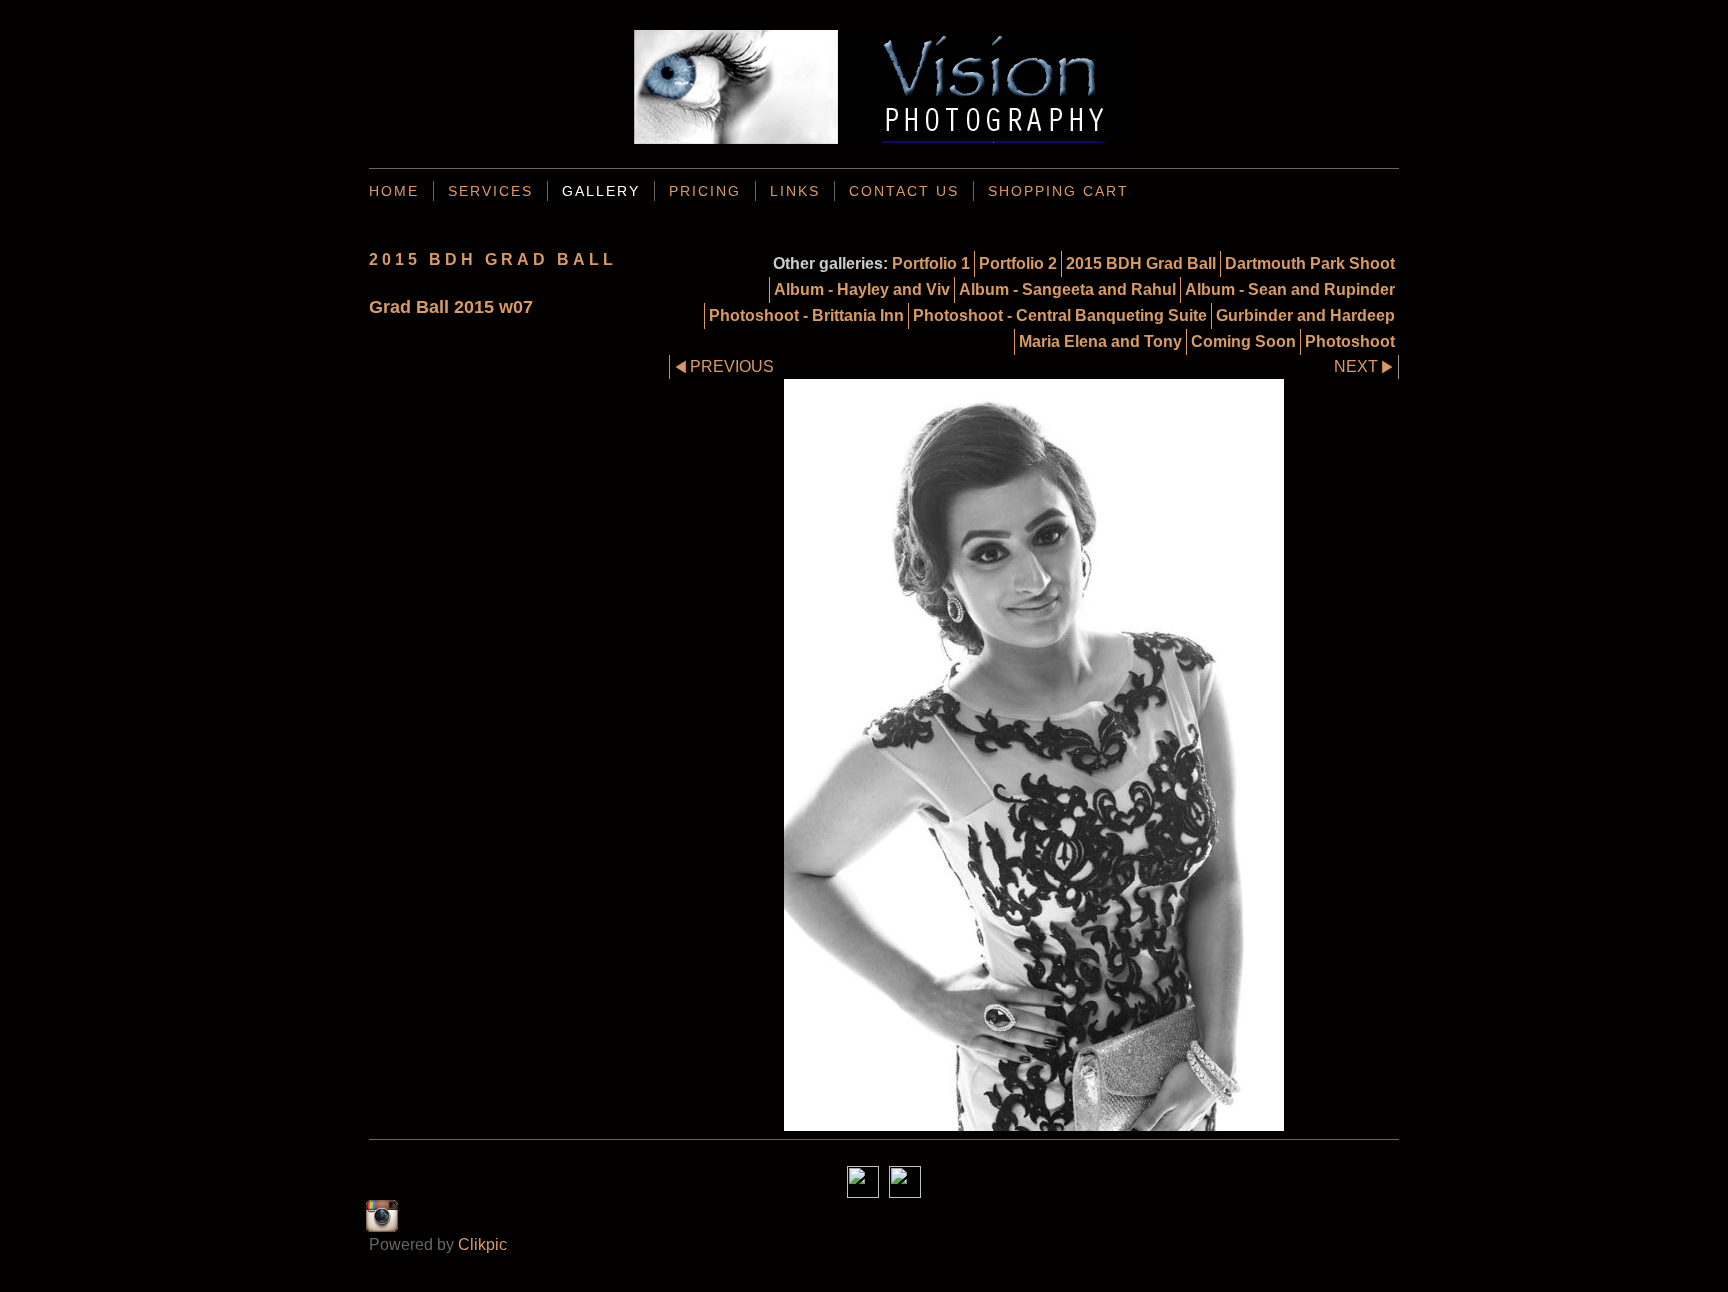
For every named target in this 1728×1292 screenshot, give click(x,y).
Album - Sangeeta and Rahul (1067, 289)
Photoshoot (1350, 341)
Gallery (601, 191)
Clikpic (482, 1244)
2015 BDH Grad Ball (1141, 263)
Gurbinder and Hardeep (1305, 315)
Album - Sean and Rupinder (1290, 289)
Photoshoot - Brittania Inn (806, 315)
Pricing (705, 191)
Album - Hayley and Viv (862, 289)
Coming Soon (1243, 341)
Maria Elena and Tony (1100, 341)
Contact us (904, 191)
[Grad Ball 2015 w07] (1034, 755)
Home (394, 191)
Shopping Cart (1058, 191)
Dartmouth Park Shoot (1310, 263)
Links (795, 191)
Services (490, 191)
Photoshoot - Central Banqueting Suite (1060, 315)
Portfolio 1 (931, 263)
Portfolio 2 (1018, 263)
